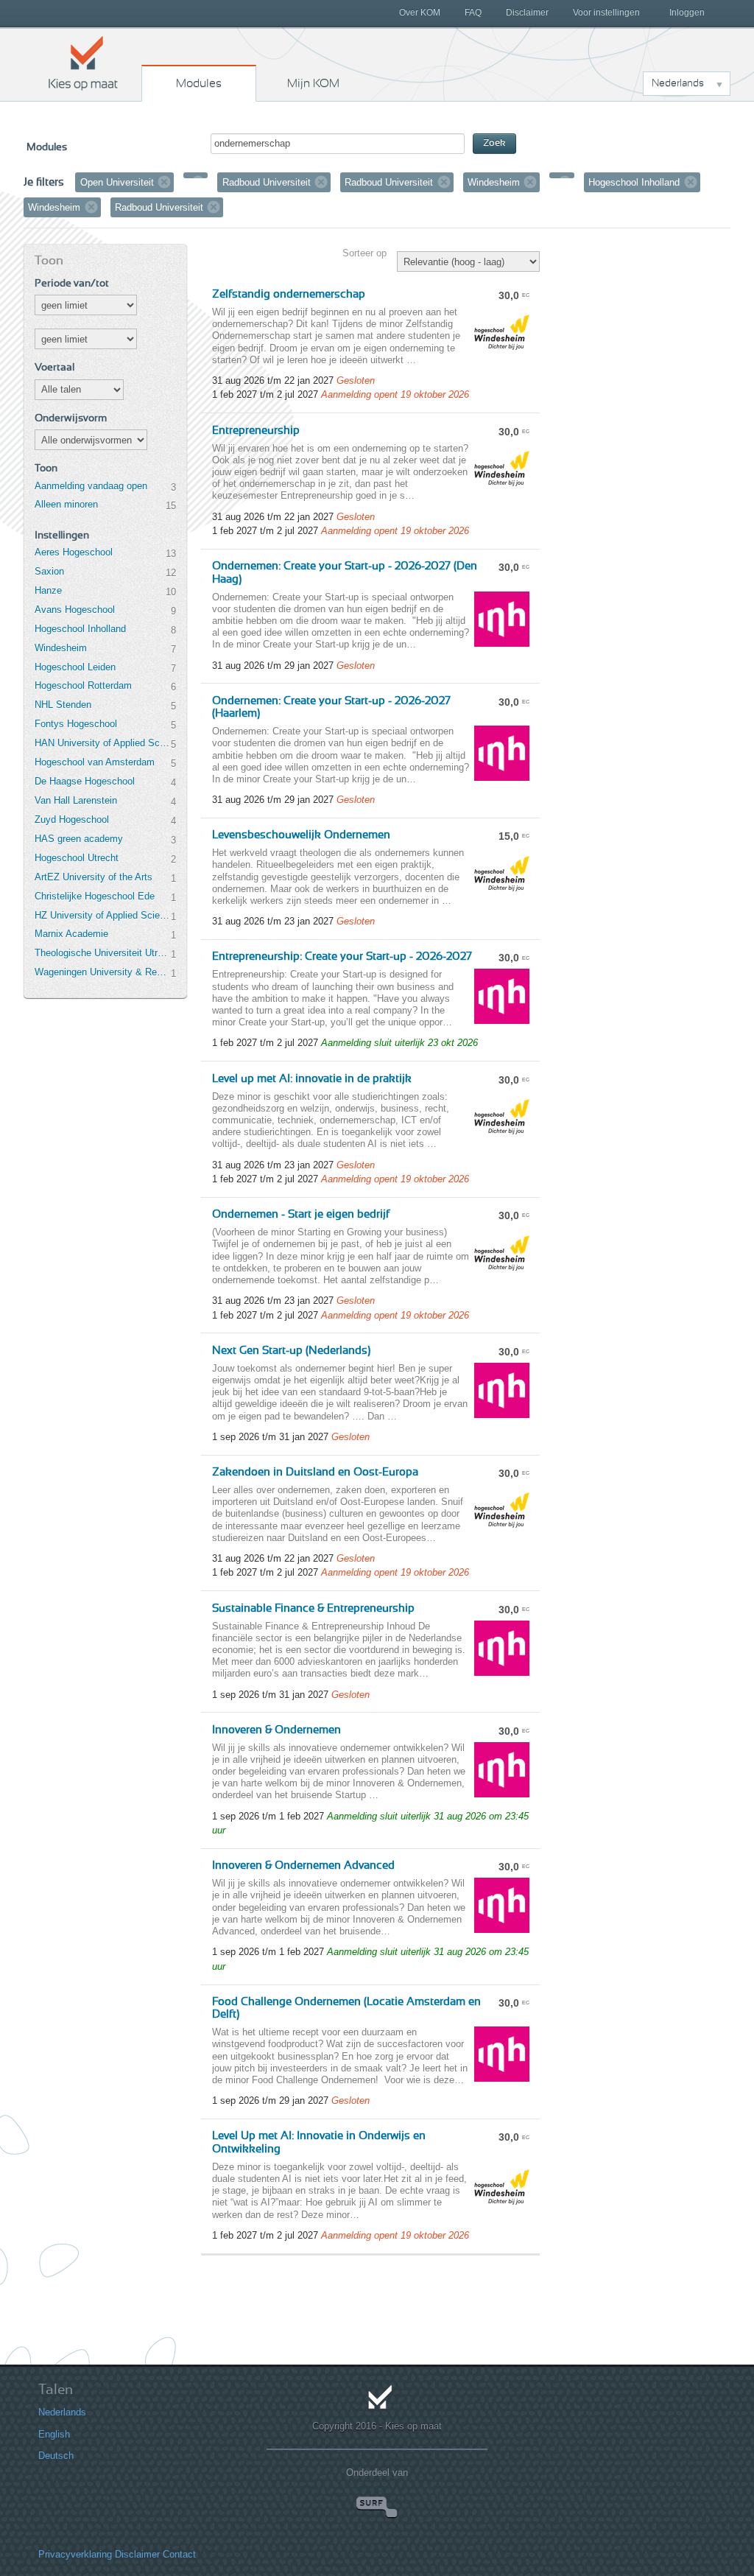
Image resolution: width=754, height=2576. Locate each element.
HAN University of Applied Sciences (102, 743)
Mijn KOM (313, 83)
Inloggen (687, 13)
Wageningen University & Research (102, 972)
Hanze (48, 590)
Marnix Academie (71, 934)
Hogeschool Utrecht (77, 858)
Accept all (641, 2467)
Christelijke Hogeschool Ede (95, 896)
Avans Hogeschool (75, 610)
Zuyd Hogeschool (72, 820)
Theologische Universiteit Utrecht (102, 953)
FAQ (473, 13)
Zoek (494, 143)
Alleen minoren (66, 504)
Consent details (55, 2527)
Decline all (641, 2498)
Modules (199, 83)
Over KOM (420, 13)
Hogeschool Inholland (80, 629)
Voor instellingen (606, 13)
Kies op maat (83, 63)
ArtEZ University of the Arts (94, 877)
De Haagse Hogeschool (85, 781)
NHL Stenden (63, 705)
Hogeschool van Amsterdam (95, 762)
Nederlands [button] (678, 83)
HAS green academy (79, 839)
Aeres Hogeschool (74, 552)
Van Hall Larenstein (76, 800)
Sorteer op (364, 253)
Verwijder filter (164, 182)
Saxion (49, 571)
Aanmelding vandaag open (91, 486)
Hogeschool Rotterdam (83, 685)
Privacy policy (149, 2527)
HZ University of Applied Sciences (102, 915)
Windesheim (61, 648)
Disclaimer (527, 13)
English (38, 2408)
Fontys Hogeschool (76, 724)
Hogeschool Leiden (75, 667)
